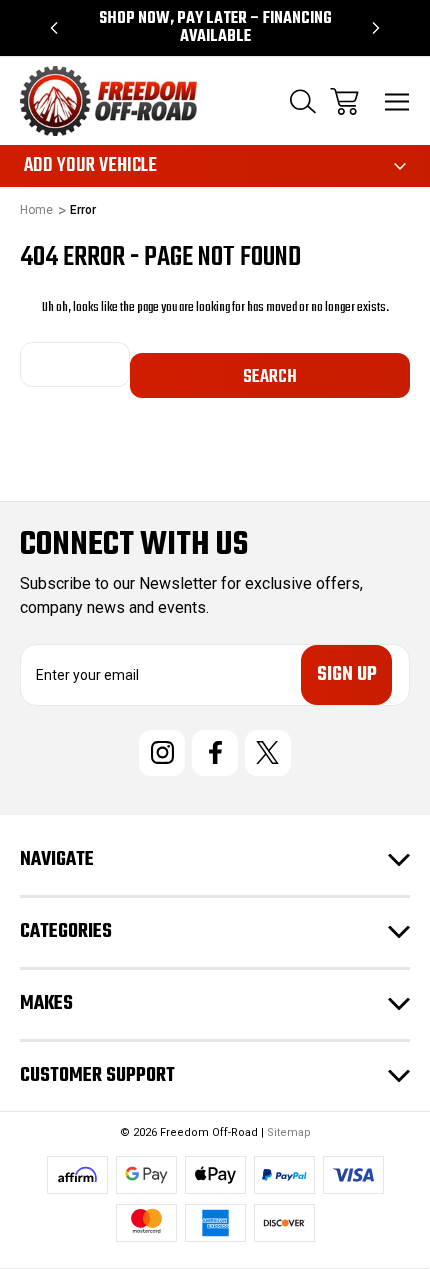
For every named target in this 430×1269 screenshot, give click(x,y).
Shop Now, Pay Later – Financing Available (215, 28)
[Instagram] (162, 753)
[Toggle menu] (397, 101)
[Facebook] (215, 753)
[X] (268, 753)
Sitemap (289, 1132)
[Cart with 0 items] (344, 101)
